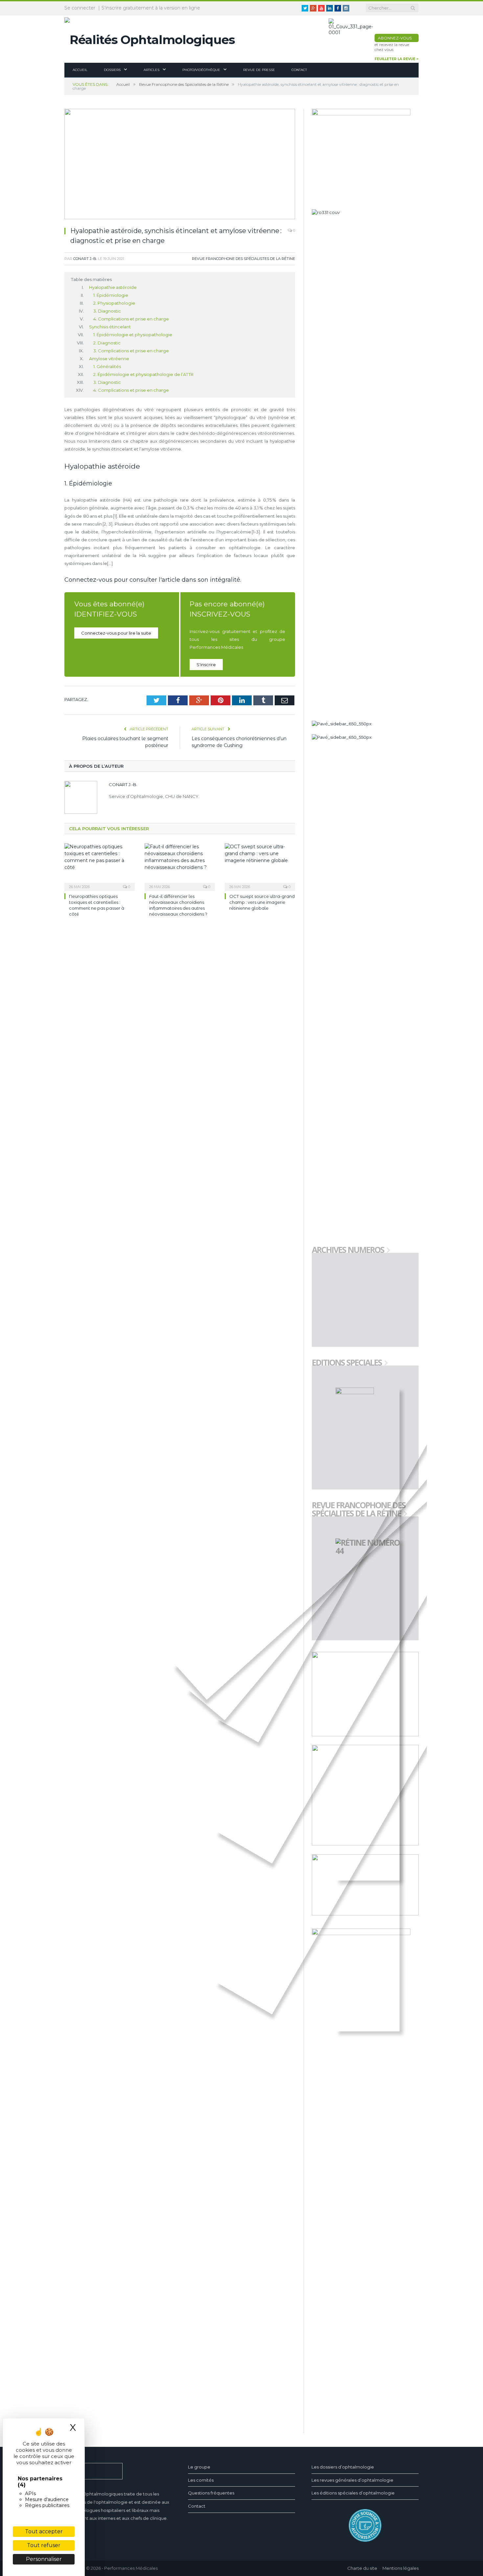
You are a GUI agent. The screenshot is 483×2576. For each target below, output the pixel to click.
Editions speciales (347, 1363)
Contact (299, 70)
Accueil (80, 70)
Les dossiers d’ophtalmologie (343, 2467)
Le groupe (199, 2467)
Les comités (201, 2480)
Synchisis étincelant (110, 327)
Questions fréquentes (211, 2493)
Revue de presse (259, 70)
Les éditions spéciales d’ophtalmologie (353, 2493)
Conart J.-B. (85, 259)
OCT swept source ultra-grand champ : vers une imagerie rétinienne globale (262, 902)
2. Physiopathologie (114, 303)
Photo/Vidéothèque (201, 70)
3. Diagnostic (107, 311)
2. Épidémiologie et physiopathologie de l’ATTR (143, 374)
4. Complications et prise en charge (131, 319)
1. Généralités (107, 366)
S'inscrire (206, 665)
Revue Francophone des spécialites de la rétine (359, 1510)
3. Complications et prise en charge (131, 351)
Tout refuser (44, 2545)
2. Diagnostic (107, 343)
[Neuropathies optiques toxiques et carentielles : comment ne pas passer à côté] (100, 866)
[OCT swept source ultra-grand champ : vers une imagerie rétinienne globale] (260, 866)
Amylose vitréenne (109, 359)
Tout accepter (44, 2531)
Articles (151, 70)
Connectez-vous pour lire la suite (116, 633)
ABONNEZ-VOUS (395, 38)
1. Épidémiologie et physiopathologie (133, 335)
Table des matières (91, 279)
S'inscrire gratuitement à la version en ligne (151, 8)
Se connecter (80, 8)
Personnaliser (44, 2559)
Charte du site (362, 2568)
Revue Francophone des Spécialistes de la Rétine (243, 259)
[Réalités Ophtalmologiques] (150, 38)
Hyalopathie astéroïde (113, 287)
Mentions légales (401, 2568)
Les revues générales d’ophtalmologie (352, 2480)
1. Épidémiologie (111, 295)
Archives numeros (348, 1250)
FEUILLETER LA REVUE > (397, 59)
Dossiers (112, 70)
